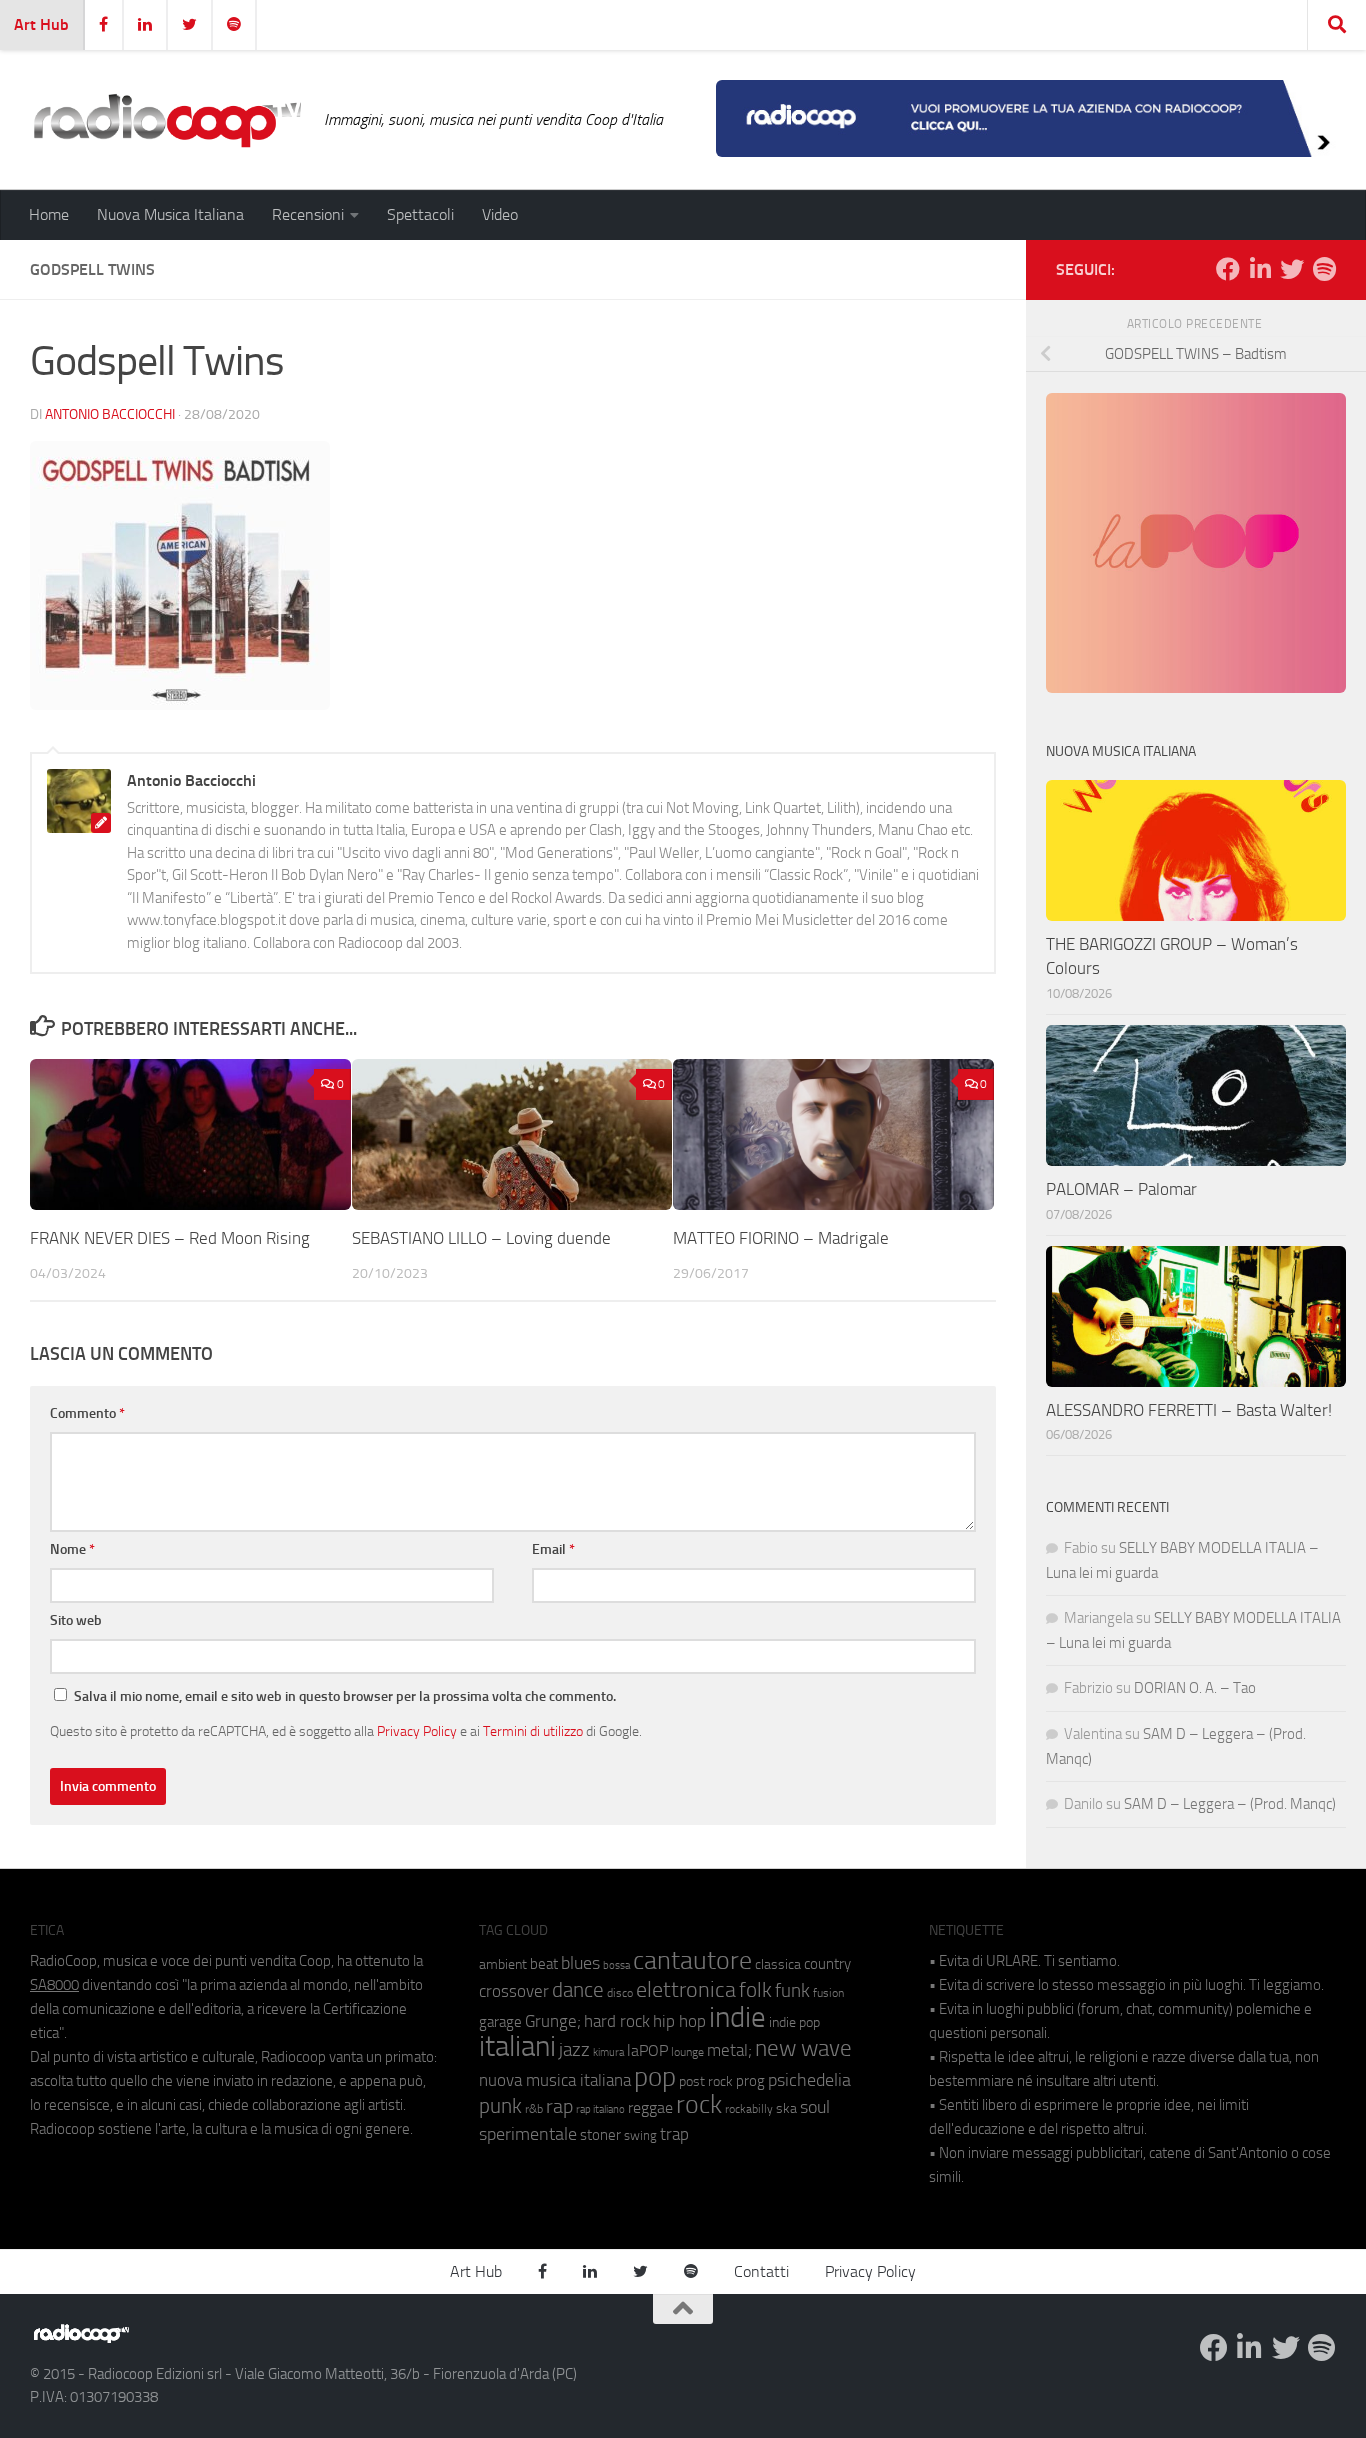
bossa (616, 1965)
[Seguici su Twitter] (1292, 269)
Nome (72, 1549)
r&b (534, 2108)
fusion (828, 1992)
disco (620, 1993)
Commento (87, 1413)
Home (49, 214)
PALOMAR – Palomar (1121, 1189)
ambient (503, 1964)
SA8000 (54, 1985)
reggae (650, 2107)
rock (699, 2104)
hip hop (679, 2021)
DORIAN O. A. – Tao (1195, 1688)
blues (580, 1963)
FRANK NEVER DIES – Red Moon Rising (170, 1238)
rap (559, 2106)
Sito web (76, 1620)
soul (815, 2107)
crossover (514, 1991)
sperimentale (528, 2134)
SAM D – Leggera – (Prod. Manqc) (1230, 1804)
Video (500, 214)
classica (778, 1964)
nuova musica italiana (555, 2080)
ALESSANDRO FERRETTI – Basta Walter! (1189, 1410)
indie (737, 2017)
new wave (803, 2048)
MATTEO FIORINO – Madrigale (781, 1238)
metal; (729, 2050)
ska (786, 2108)
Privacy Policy (417, 1731)
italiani (517, 2046)
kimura (608, 2052)
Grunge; (553, 2021)
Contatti (761, 2271)
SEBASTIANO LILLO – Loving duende (481, 1238)
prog (750, 2081)
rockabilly (749, 2109)
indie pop (794, 2022)
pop (655, 2077)
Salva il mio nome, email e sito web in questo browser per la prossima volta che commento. (345, 1696)
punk (500, 2106)
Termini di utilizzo (533, 1731)
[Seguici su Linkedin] (1260, 269)
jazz (574, 2050)
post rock (706, 2081)
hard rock (617, 2021)
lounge (687, 2052)
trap (674, 2134)
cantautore (692, 1960)
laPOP (647, 2051)
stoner (600, 2135)
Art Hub (41, 24)
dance (578, 1989)
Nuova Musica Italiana (170, 214)
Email (553, 1549)
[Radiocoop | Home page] (167, 120)
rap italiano (600, 2109)
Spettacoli (420, 214)
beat (544, 1964)
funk (792, 1991)
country (827, 1964)
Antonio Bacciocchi (110, 414)
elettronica (686, 1989)
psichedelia (809, 2080)
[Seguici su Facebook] (1228, 269)
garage (500, 2022)
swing (640, 2135)
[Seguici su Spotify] (1324, 269)
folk (755, 1990)
